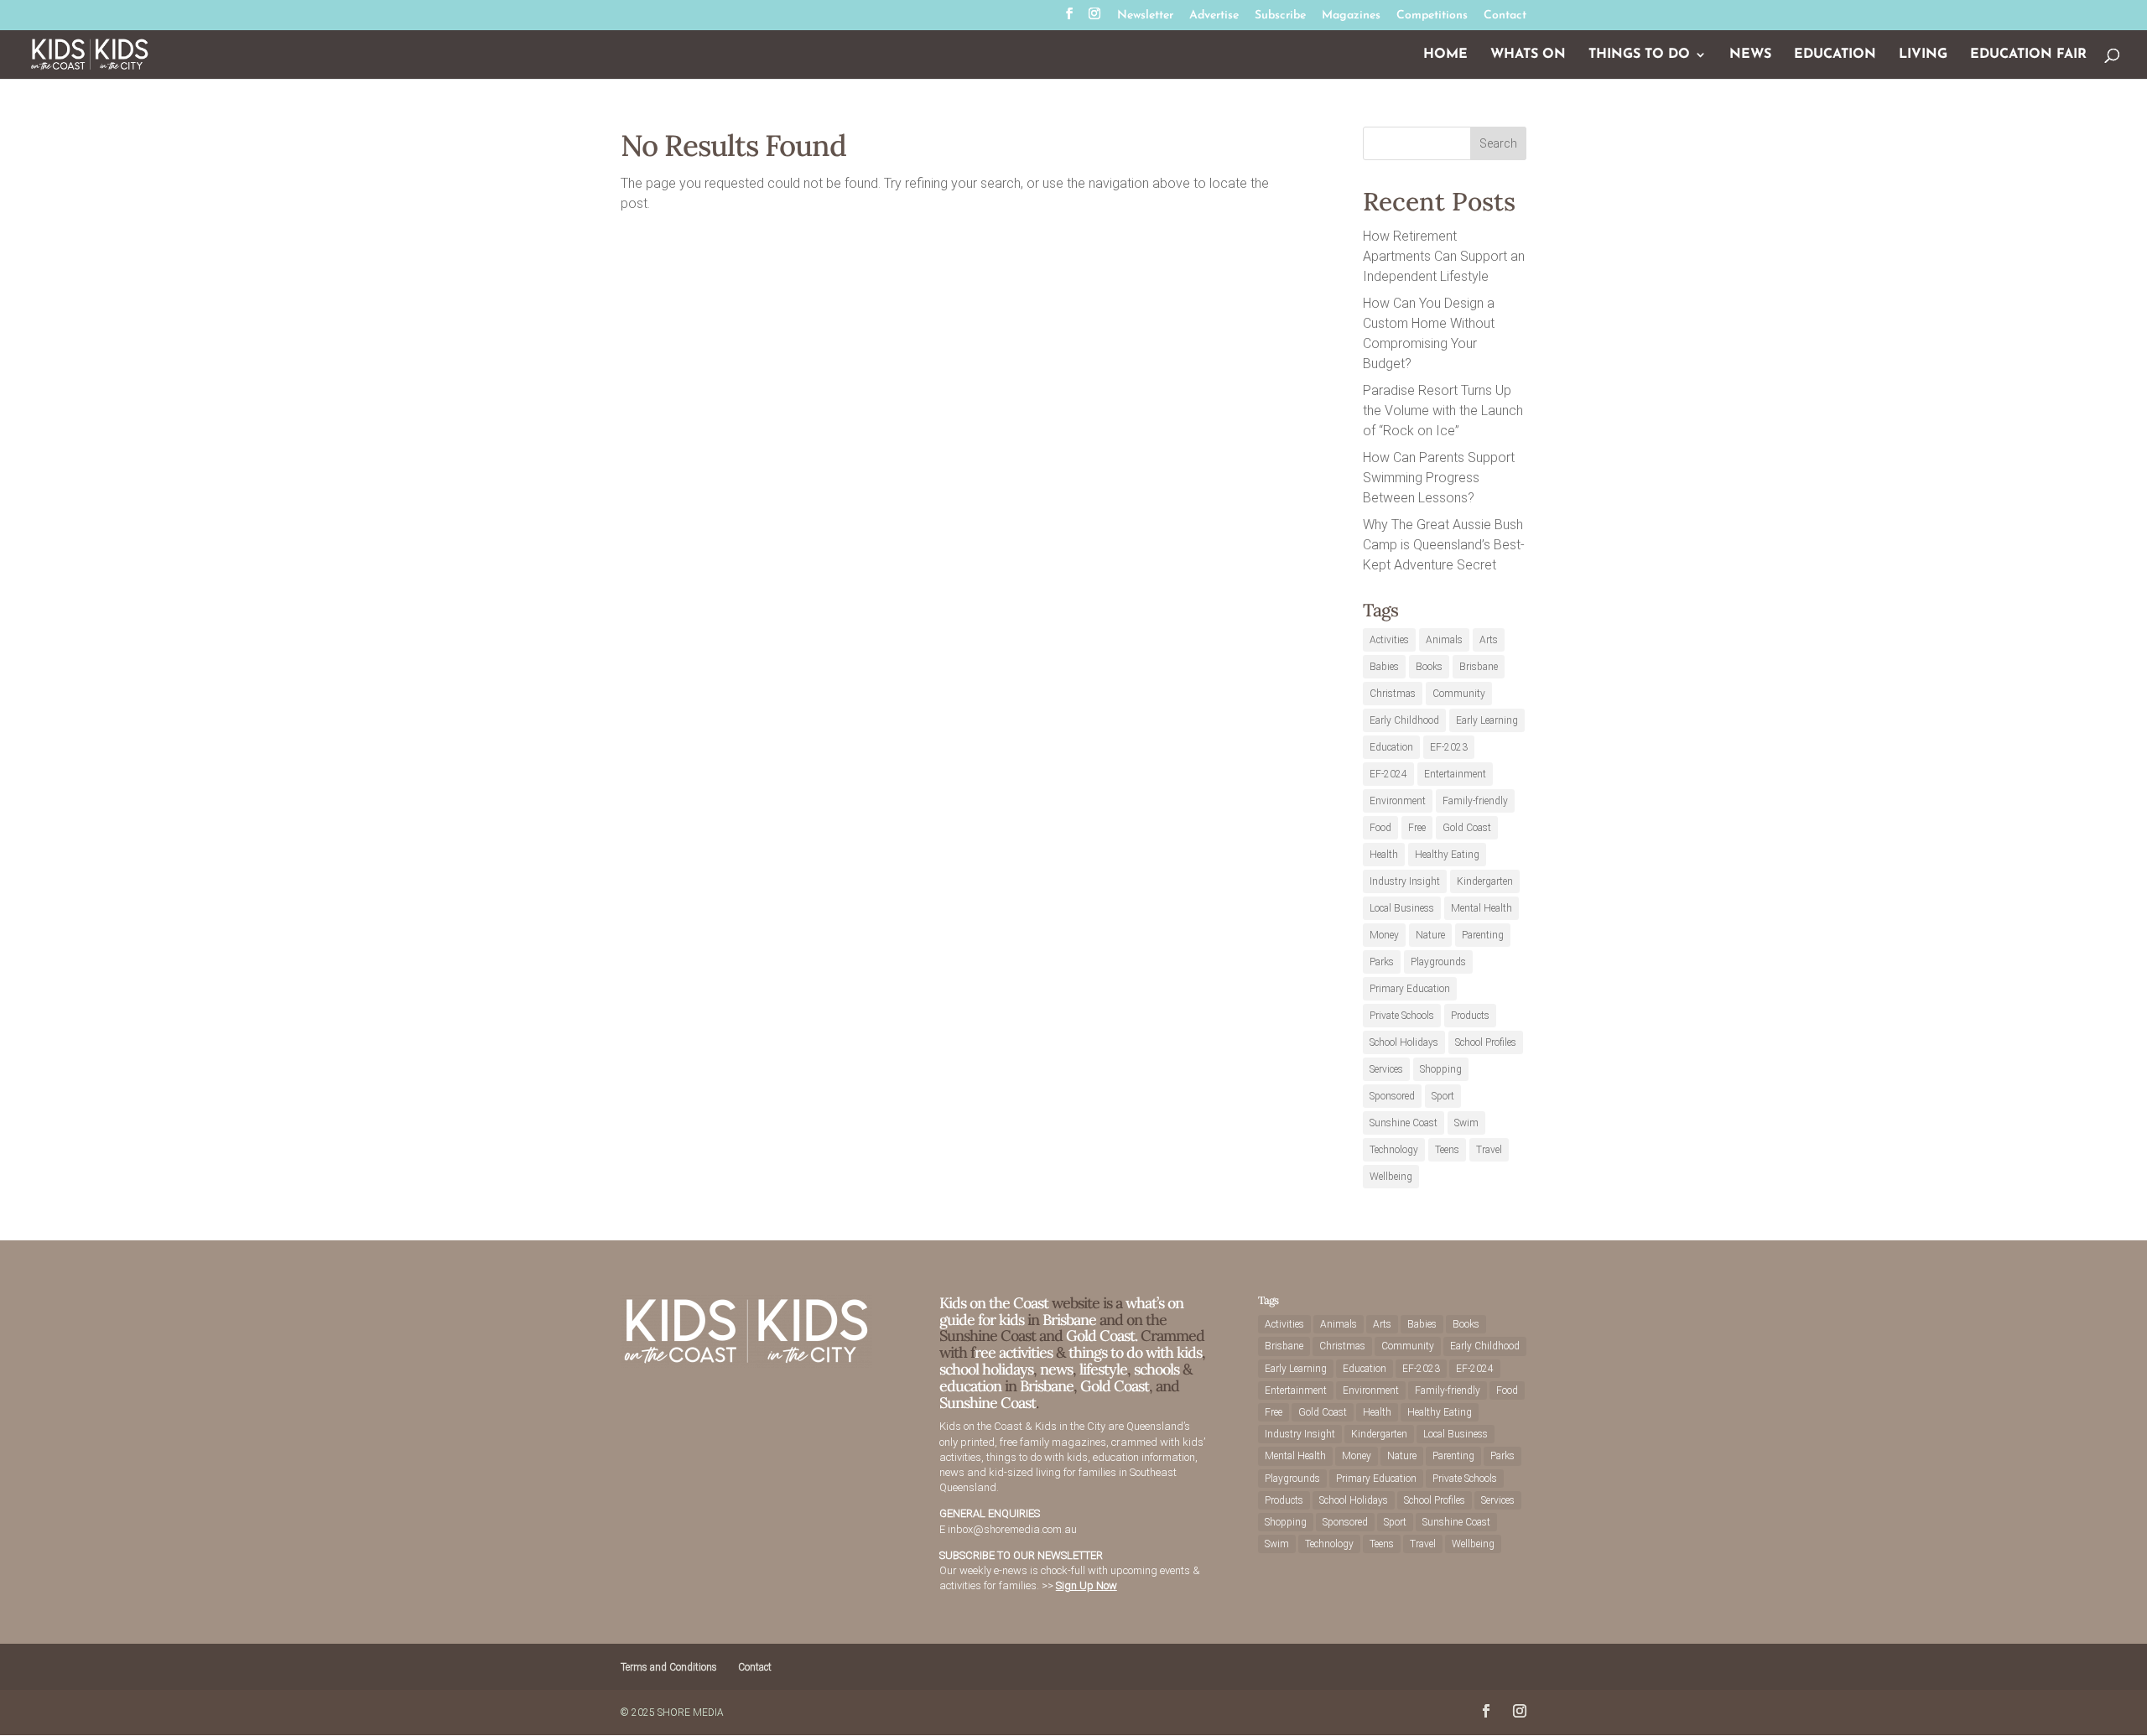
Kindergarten (1485, 881)
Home (1445, 55)
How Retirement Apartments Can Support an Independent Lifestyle (1444, 256)
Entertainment (1455, 774)
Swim (1466, 1123)
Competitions (1432, 16)
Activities (1389, 640)
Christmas (1393, 694)
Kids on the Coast (994, 1303)
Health (1384, 855)
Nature (1430, 935)
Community (1459, 694)
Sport (1443, 1096)
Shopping (1441, 1069)
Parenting (1483, 935)
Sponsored (1392, 1096)
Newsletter (1145, 16)
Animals (1444, 640)
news (1056, 1369)
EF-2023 (1449, 747)
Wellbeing (1391, 1177)
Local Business (1402, 908)
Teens (1447, 1150)
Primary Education (1410, 989)
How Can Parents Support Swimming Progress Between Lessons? (1439, 478)
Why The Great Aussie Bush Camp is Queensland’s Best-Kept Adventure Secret (1444, 545)
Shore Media (691, 1713)
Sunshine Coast (1404, 1123)
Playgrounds (1438, 962)
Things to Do (1639, 55)
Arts (1489, 640)
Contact (1505, 16)
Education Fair (2028, 55)
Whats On (1528, 55)
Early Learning (1487, 720)
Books (1429, 667)
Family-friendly (1475, 801)
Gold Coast (1467, 828)
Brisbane (1479, 667)
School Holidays (1404, 1042)
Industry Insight (1405, 881)
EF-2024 (1388, 774)
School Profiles (1486, 1042)
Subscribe (1280, 16)
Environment (1398, 801)
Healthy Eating (1447, 855)
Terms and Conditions (669, 1667)
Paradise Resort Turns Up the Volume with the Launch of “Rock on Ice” (1443, 411)
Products (1470, 1016)
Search (1498, 143)
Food (1380, 828)
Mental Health (1482, 908)
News (1750, 55)
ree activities (1014, 1352)
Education (1835, 55)
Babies (1384, 667)
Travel (1489, 1150)
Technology (1394, 1150)
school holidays (986, 1369)
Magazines (1351, 16)
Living (1923, 55)
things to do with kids (1135, 1352)
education (972, 1386)
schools (1157, 1369)
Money (1384, 935)
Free (1417, 828)
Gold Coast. (1100, 1336)
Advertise (1214, 16)
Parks (1382, 962)
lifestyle (1103, 1369)
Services (1386, 1069)
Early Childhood (1404, 720)
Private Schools (1402, 1016)
